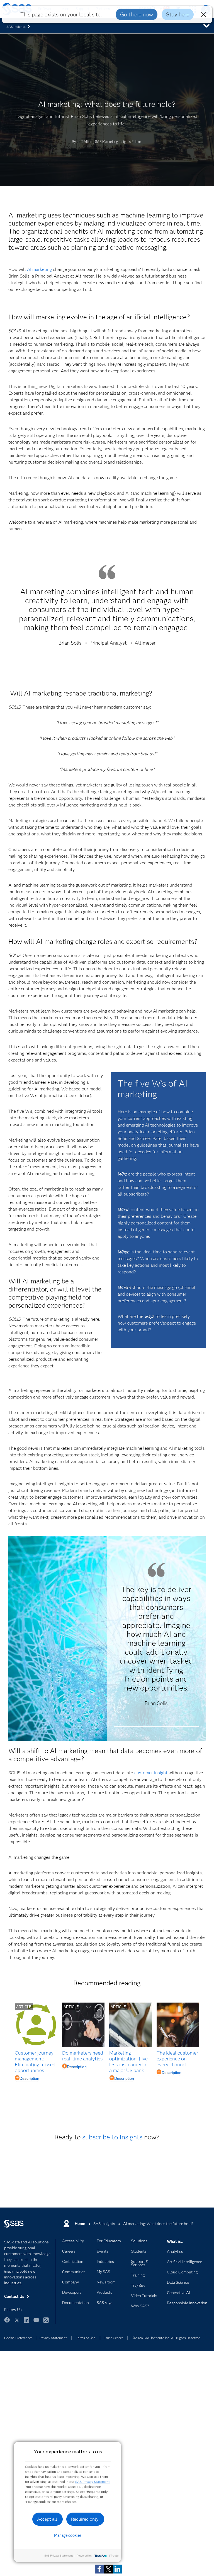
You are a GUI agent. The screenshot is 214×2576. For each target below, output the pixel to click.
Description (29, 2078)
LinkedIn (26, 2323)
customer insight (151, 1773)
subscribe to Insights (112, 2137)
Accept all (47, 2519)
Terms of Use (86, 2338)
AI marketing (39, 269)
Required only (85, 2519)
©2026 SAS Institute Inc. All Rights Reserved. (166, 2338)
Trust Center (113, 2338)
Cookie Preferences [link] (18, 2338)
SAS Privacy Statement (93, 2482)
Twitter (17, 2323)
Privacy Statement (53, 2338)
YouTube (36, 2323)
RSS (46, 2323)
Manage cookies (68, 2535)
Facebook (7, 2323)
